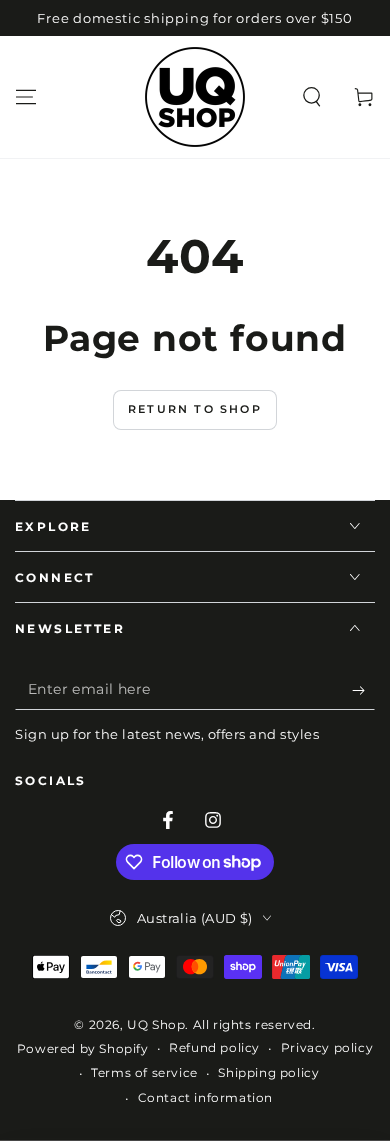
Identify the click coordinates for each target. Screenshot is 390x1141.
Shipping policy (268, 1072)
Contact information (205, 1097)
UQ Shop (156, 1024)
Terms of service (144, 1072)
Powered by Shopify (83, 1048)
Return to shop (195, 409)
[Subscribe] (363, 690)
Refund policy (214, 1047)
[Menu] (26, 97)
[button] (312, 97)
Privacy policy (327, 1047)
